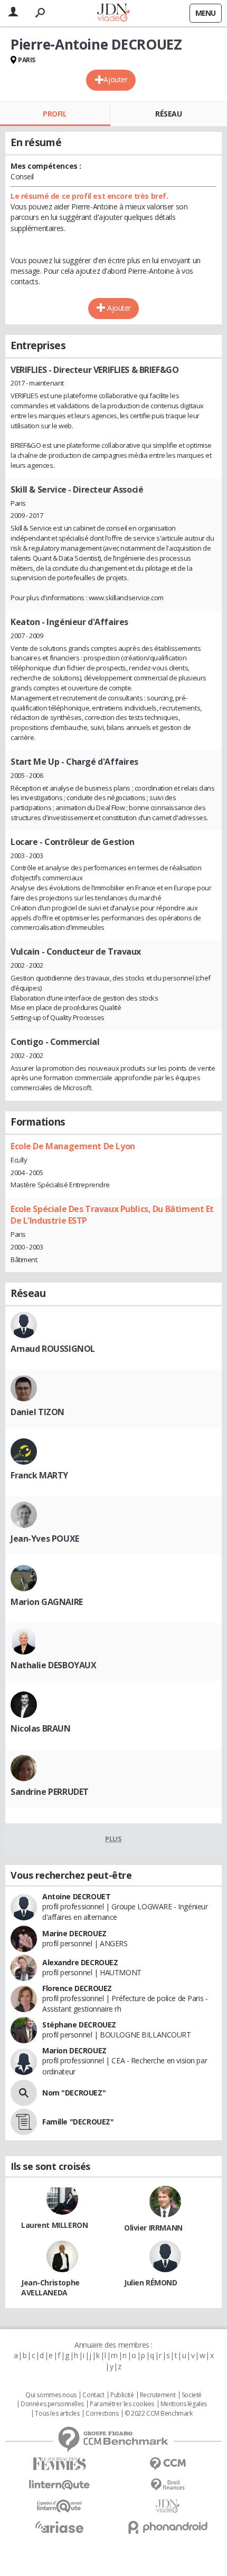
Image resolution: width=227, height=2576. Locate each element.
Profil (55, 114)
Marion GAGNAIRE (47, 1602)
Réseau (168, 114)
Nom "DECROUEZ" (74, 2093)
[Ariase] (59, 2527)
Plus (113, 1839)
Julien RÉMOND (151, 2282)
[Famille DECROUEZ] (24, 2122)
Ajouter (115, 79)
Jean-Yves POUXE (45, 1539)
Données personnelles (52, 2404)
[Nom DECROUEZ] (24, 2093)
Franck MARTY (39, 1475)
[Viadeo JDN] (168, 2506)
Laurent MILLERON (54, 2225)
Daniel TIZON (37, 1412)
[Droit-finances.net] (168, 2485)
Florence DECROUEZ (77, 1988)
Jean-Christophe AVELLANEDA (50, 2287)
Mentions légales (184, 2404)
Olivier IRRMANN (153, 2228)
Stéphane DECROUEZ (79, 2025)
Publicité (122, 2395)
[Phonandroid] (168, 2527)
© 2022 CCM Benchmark (159, 2414)
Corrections (102, 2414)
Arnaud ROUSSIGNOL (53, 1349)
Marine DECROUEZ (74, 1933)
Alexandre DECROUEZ (80, 1962)
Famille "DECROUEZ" (78, 2122)
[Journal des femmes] (59, 2464)
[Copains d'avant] (59, 2506)
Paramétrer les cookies (122, 2404)
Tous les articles (57, 2414)
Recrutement (158, 2395)
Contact (93, 2395)
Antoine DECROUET (76, 1896)
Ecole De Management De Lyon (73, 1146)
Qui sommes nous (51, 2395)
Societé (192, 2395)
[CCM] (168, 2464)
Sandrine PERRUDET (50, 1792)
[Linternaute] (59, 2485)
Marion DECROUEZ (74, 2050)
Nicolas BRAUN (41, 1728)
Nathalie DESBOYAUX (53, 1665)
